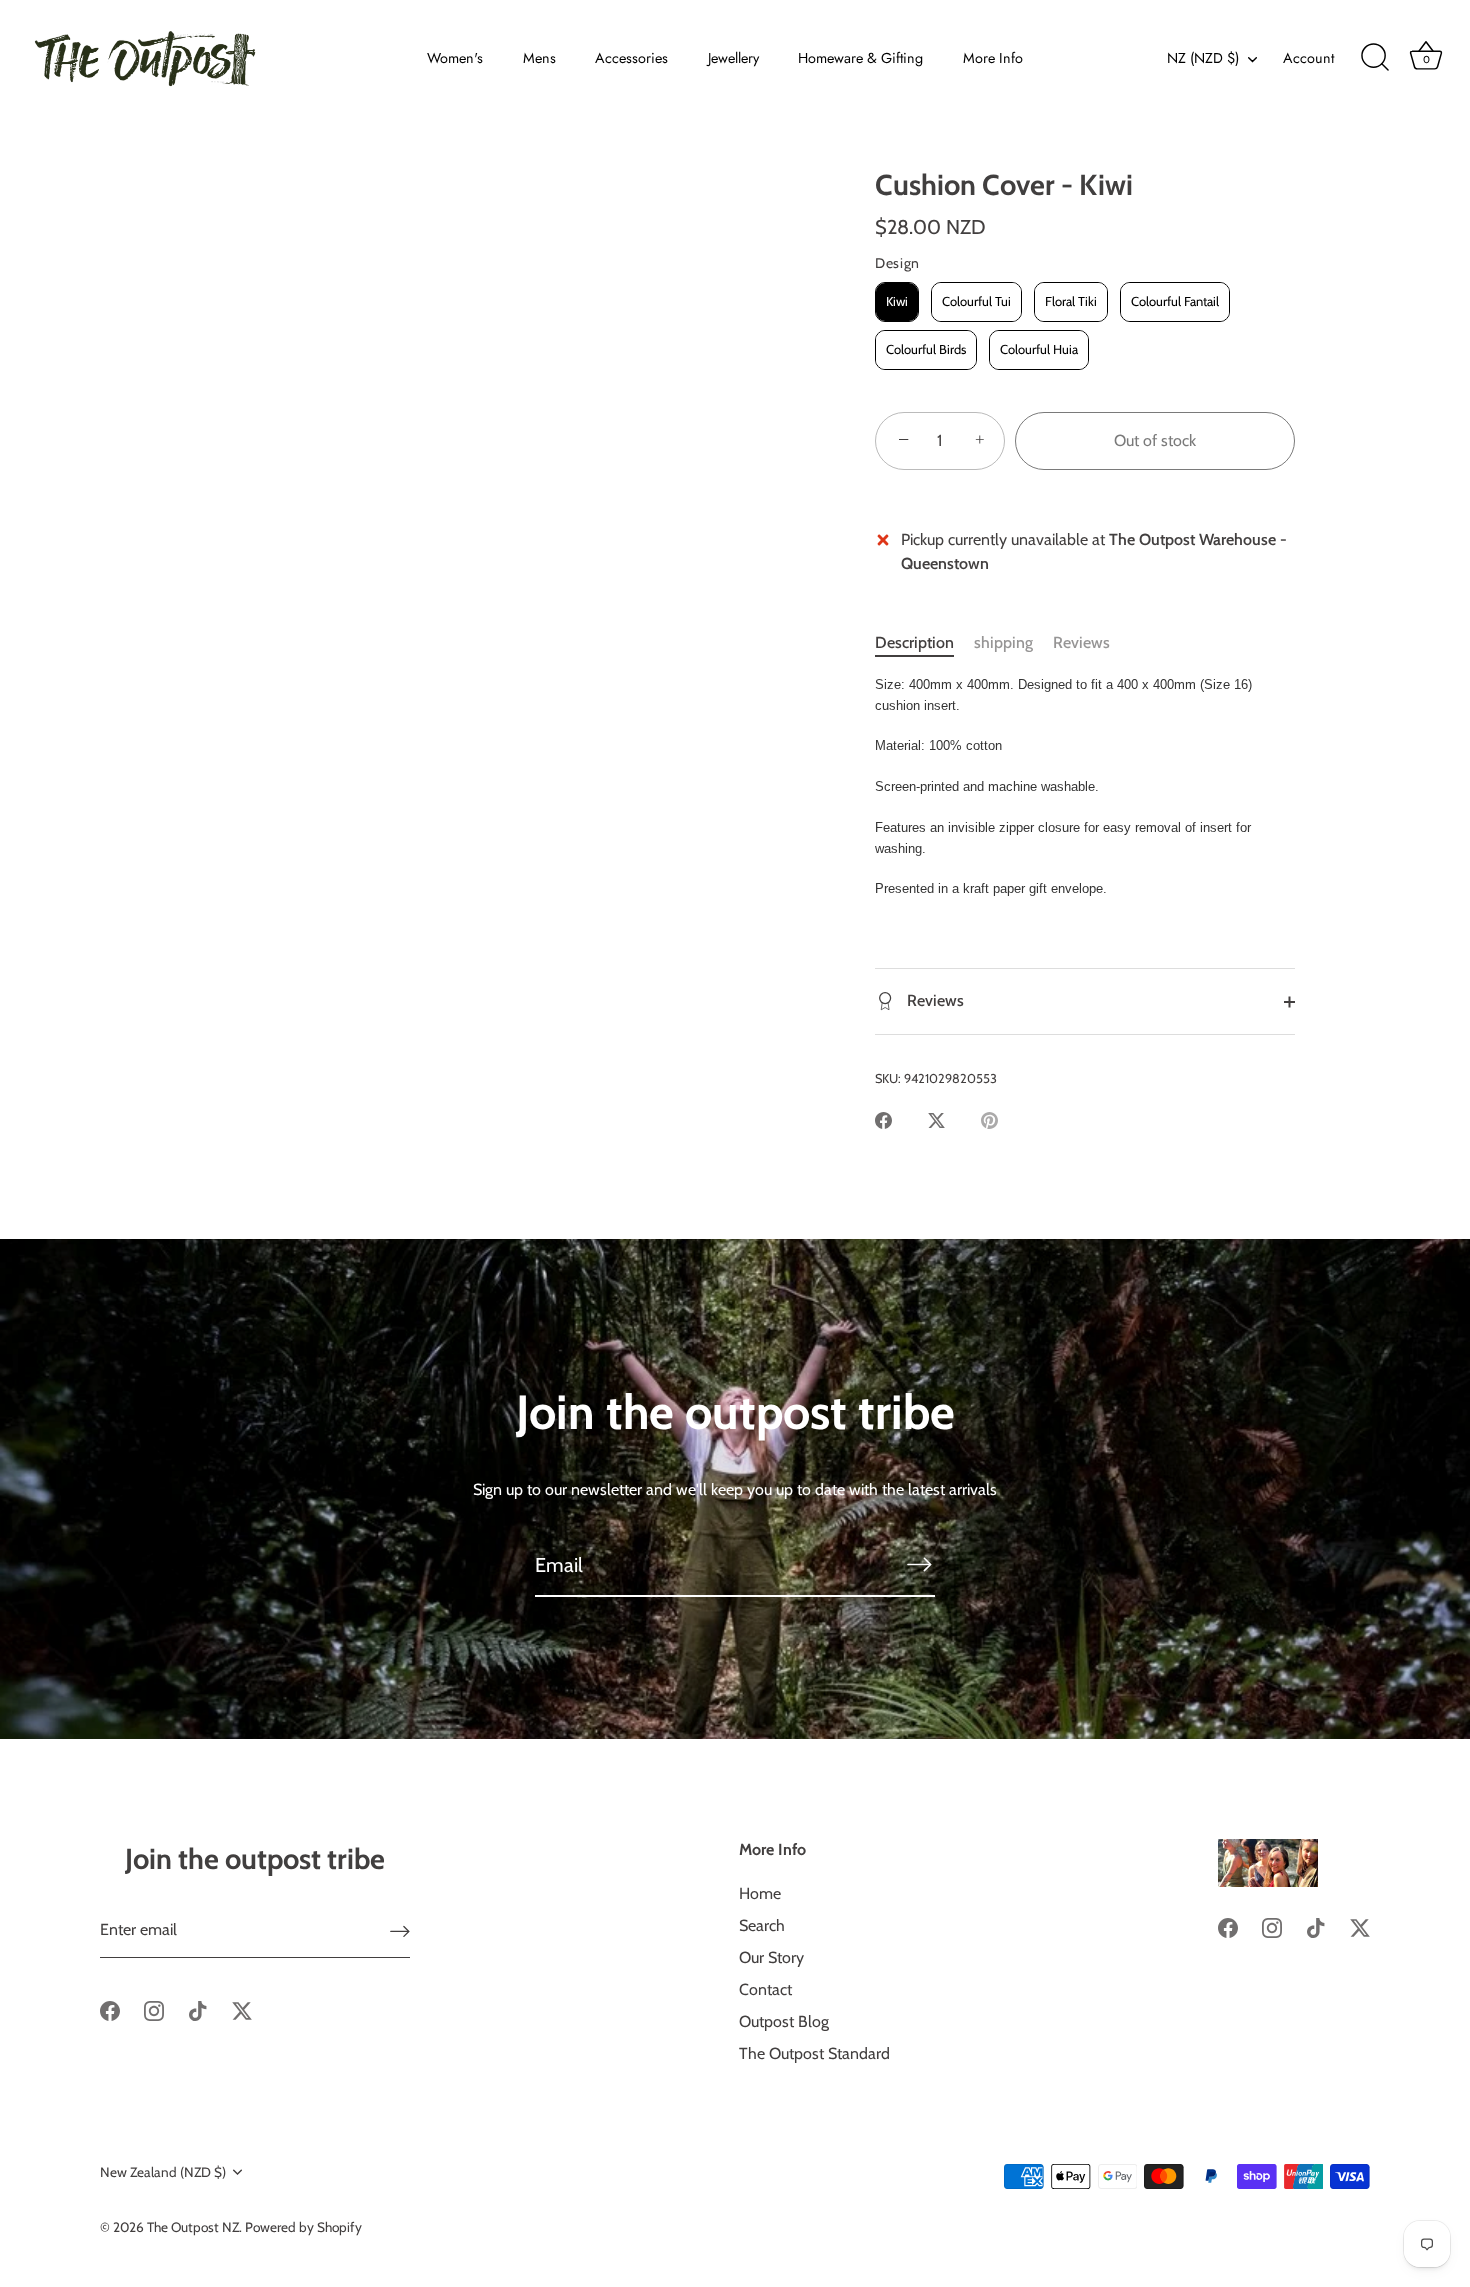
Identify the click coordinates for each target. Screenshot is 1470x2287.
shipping (1003, 642)
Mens (539, 58)
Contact (765, 1989)
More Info (993, 58)
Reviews (1081, 642)
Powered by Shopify (303, 2227)
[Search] (1375, 58)
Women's (455, 58)
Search (762, 1925)
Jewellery (733, 58)
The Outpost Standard (814, 2053)
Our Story (771, 1957)
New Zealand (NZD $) (163, 2172)
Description (914, 642)
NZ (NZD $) (1203, 58)
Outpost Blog (784, 2021)
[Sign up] (400, 1930)
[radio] (897, 302)
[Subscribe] (919, 1564)
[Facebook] (110, 2009)
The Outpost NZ (193, 2227)
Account (1308, 58)
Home (760, 1893)
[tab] (924, 643)
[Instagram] (154, 2009)
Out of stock (1155, 440)
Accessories (631, 58)
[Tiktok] (198, 2009)
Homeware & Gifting (860, 58)
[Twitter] (242, 2009)
